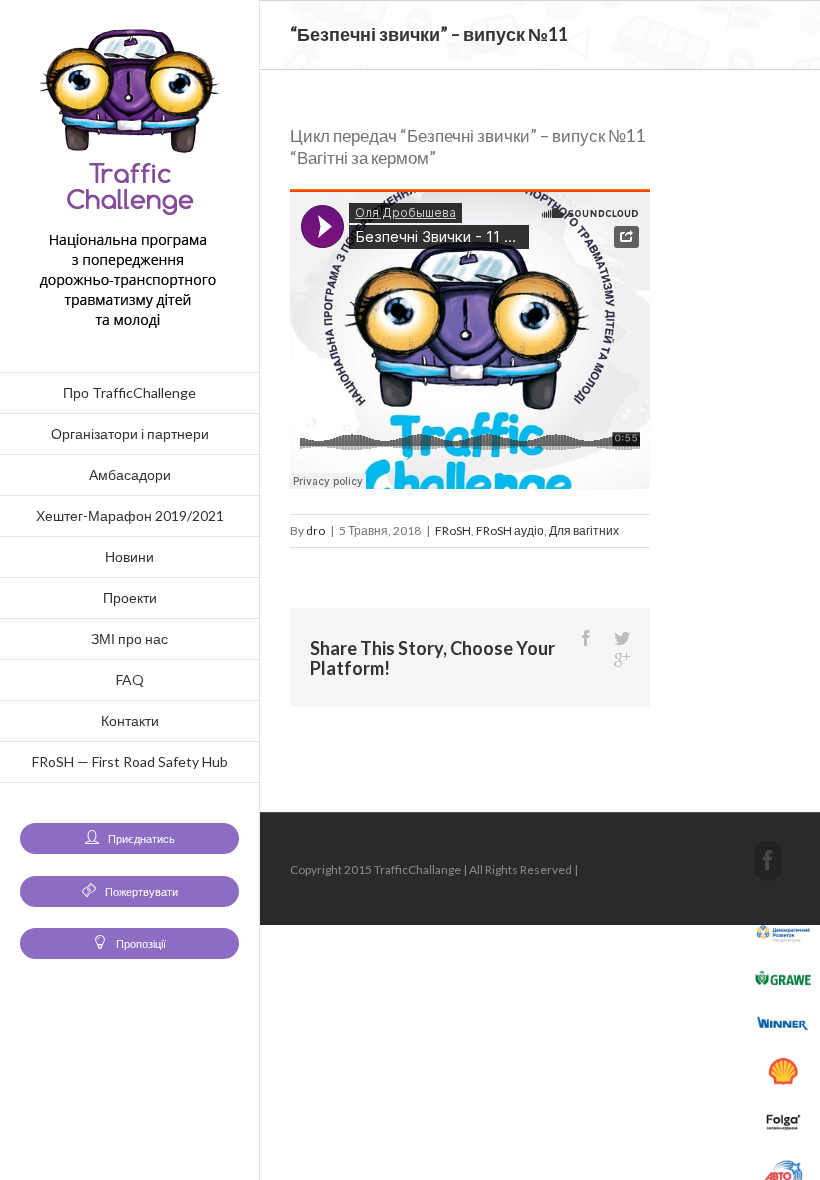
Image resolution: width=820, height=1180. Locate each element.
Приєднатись (140, 838)
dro (315, 530)
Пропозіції (140, 943)
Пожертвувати (140, 891)
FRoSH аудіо (510, 530)
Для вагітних (584, 530)
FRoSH (453, 530)
